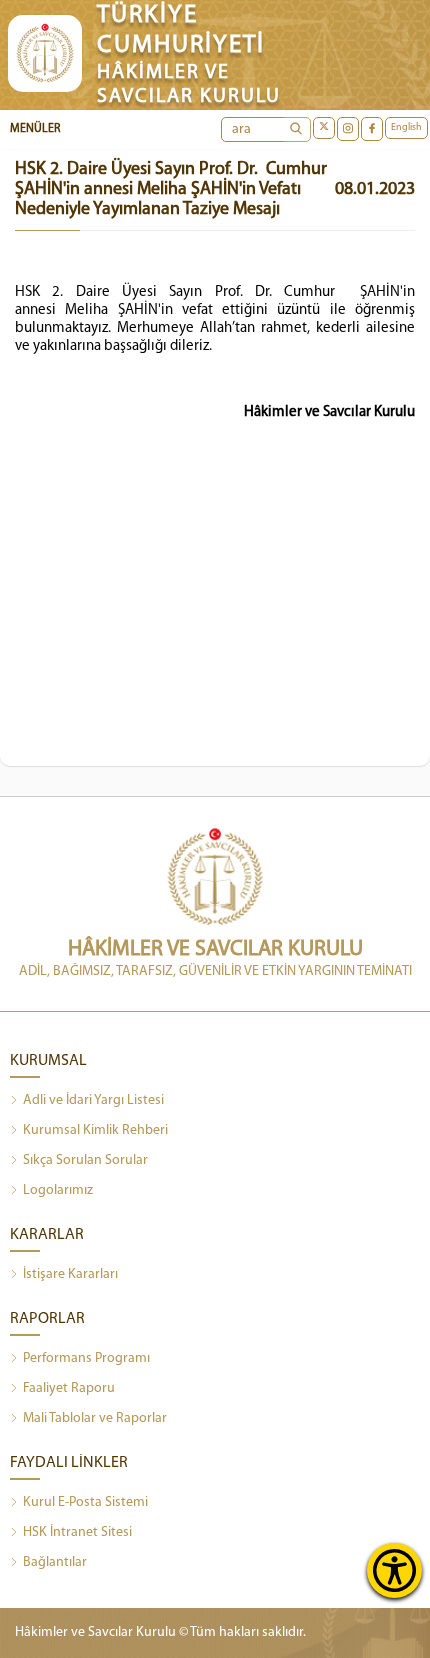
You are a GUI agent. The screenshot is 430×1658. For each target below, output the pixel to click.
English (406, 127)
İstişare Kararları (70, 1274)
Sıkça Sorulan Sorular (85, 1160)
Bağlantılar (55, 1562)
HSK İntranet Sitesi (77, 1532)
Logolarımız (58, 1190)
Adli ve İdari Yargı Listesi (93, 1100)
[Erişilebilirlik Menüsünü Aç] (394, 1570)
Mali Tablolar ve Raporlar (95, 1418)
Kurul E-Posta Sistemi (85, 1502)
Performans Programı (86, 1358)
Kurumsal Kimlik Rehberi (95, 1130)
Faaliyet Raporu (69, 1388)
